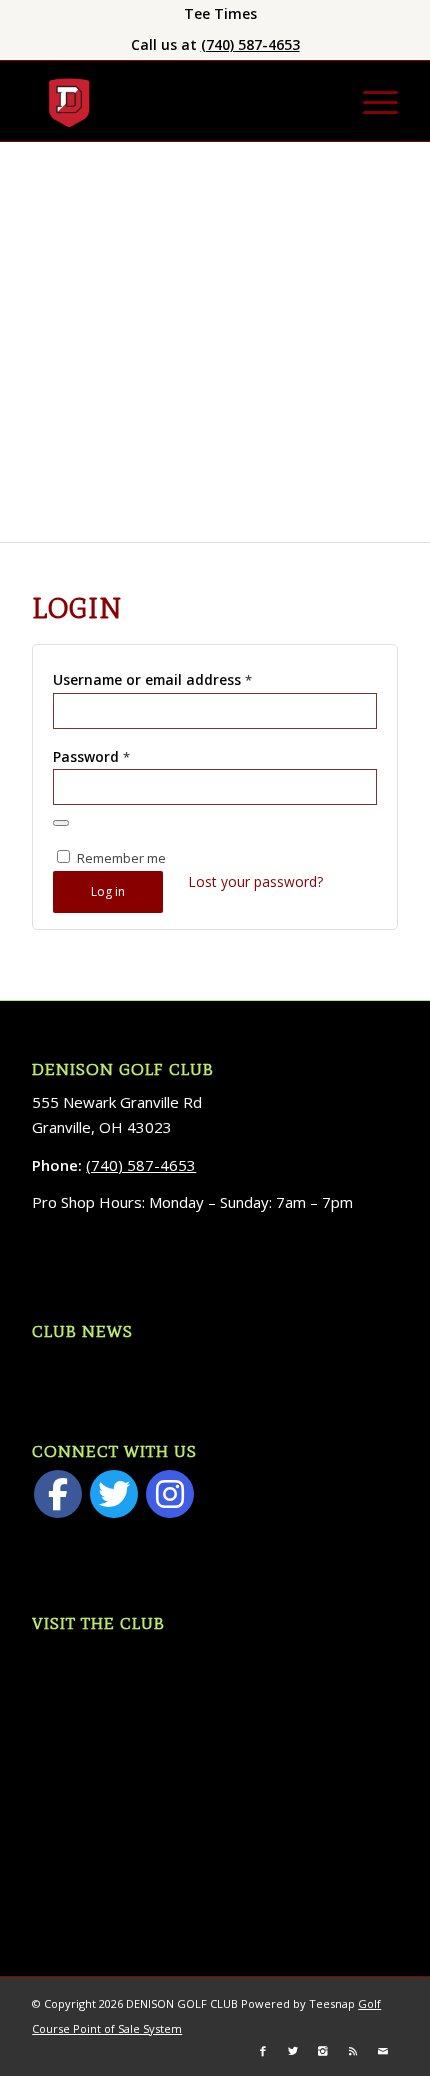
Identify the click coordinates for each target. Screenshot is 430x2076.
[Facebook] (58, 1494)
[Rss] (353, 2051)
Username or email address (152, 679)
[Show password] (61, 823)
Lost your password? (255, 881)
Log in (108, 891)
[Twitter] (114, 1494)
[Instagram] (170, 1494)
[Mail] (383, 2051)
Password (91, 756)
